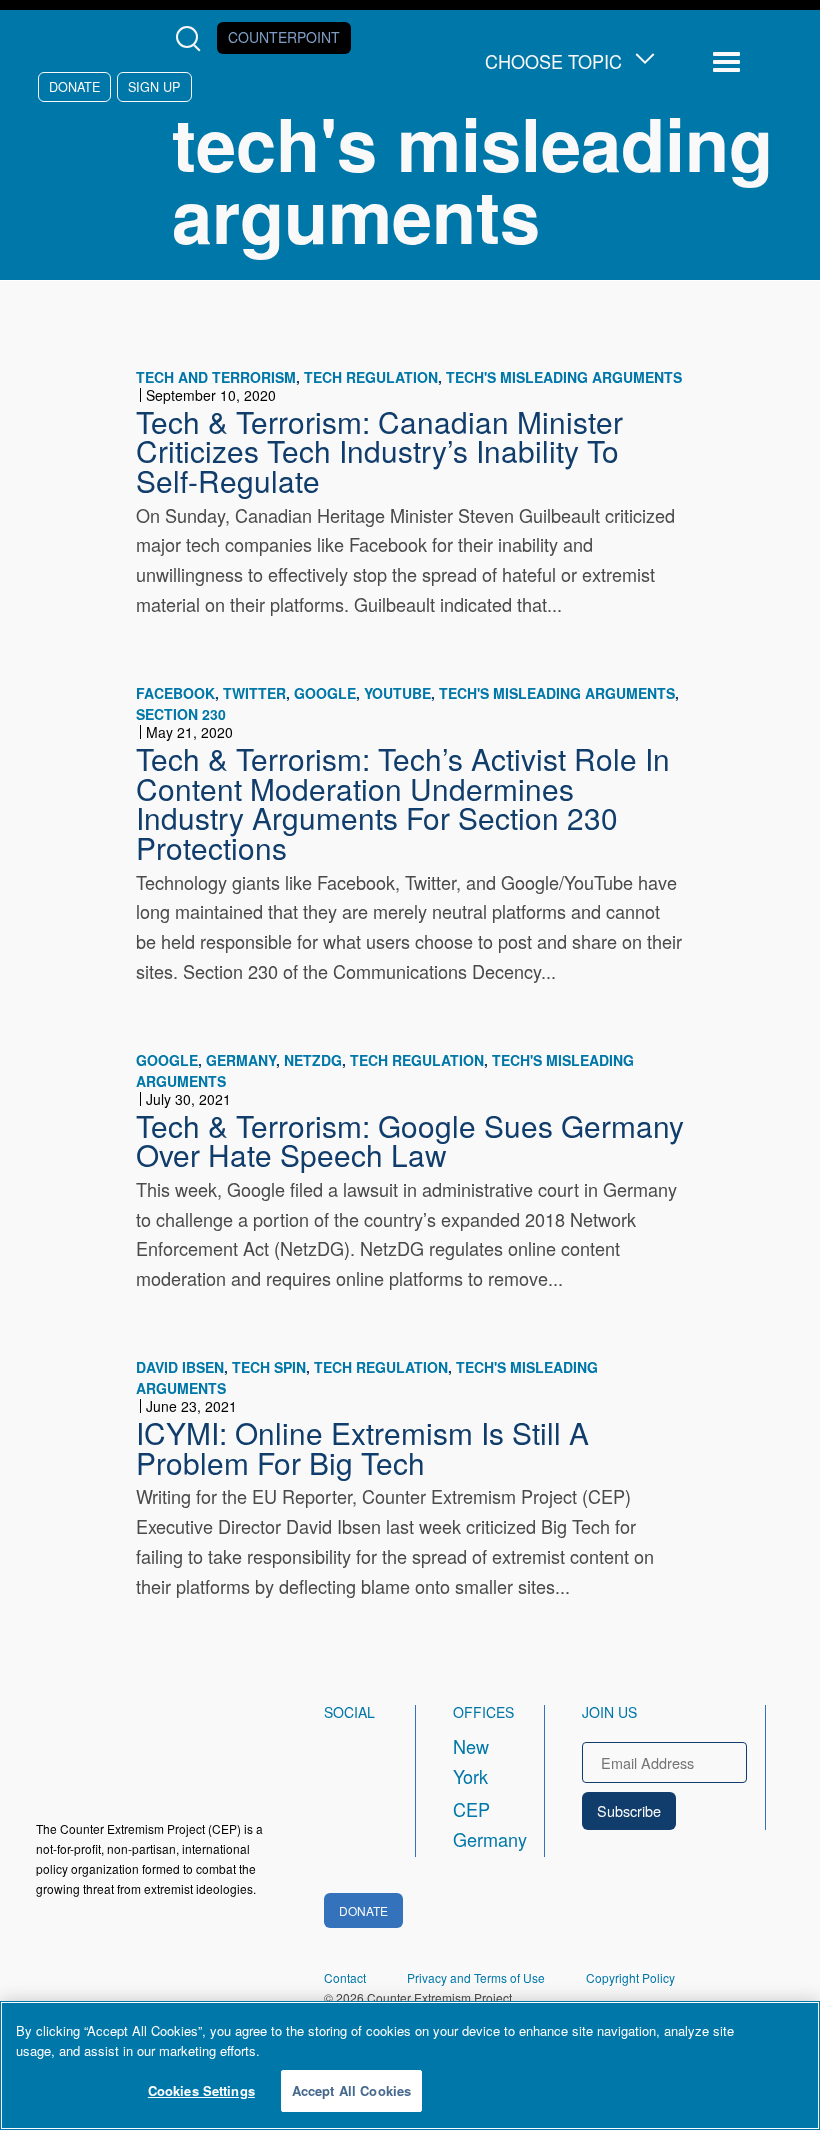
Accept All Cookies (351, 2090)
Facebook (175, 693)
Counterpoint (284, 37)
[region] (410, 2065)
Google (325, 693)
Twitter (254, 693)
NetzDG (313, 1060)
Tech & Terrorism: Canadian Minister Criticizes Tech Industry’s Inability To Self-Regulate (379, 451)
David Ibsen (180, 1367)
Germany (241, 1060)
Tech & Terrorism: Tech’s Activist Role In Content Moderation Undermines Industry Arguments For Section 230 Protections (403, 802)
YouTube (397, 693)
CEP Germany (480, 1824)
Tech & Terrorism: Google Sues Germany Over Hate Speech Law (410, 1140)
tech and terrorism (216, 377)
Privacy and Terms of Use (476, 1977)
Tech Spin (269, 1367)
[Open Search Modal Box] (192, 38)
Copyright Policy (630, 1977)
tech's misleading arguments (564, 377)
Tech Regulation (371, 377)
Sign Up (154, 86)
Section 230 (181, 714)
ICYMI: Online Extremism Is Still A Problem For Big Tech (362, 1447)
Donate (74, 86)
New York (471, 1761)
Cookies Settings (201, 2090)
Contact (345, 1977)
